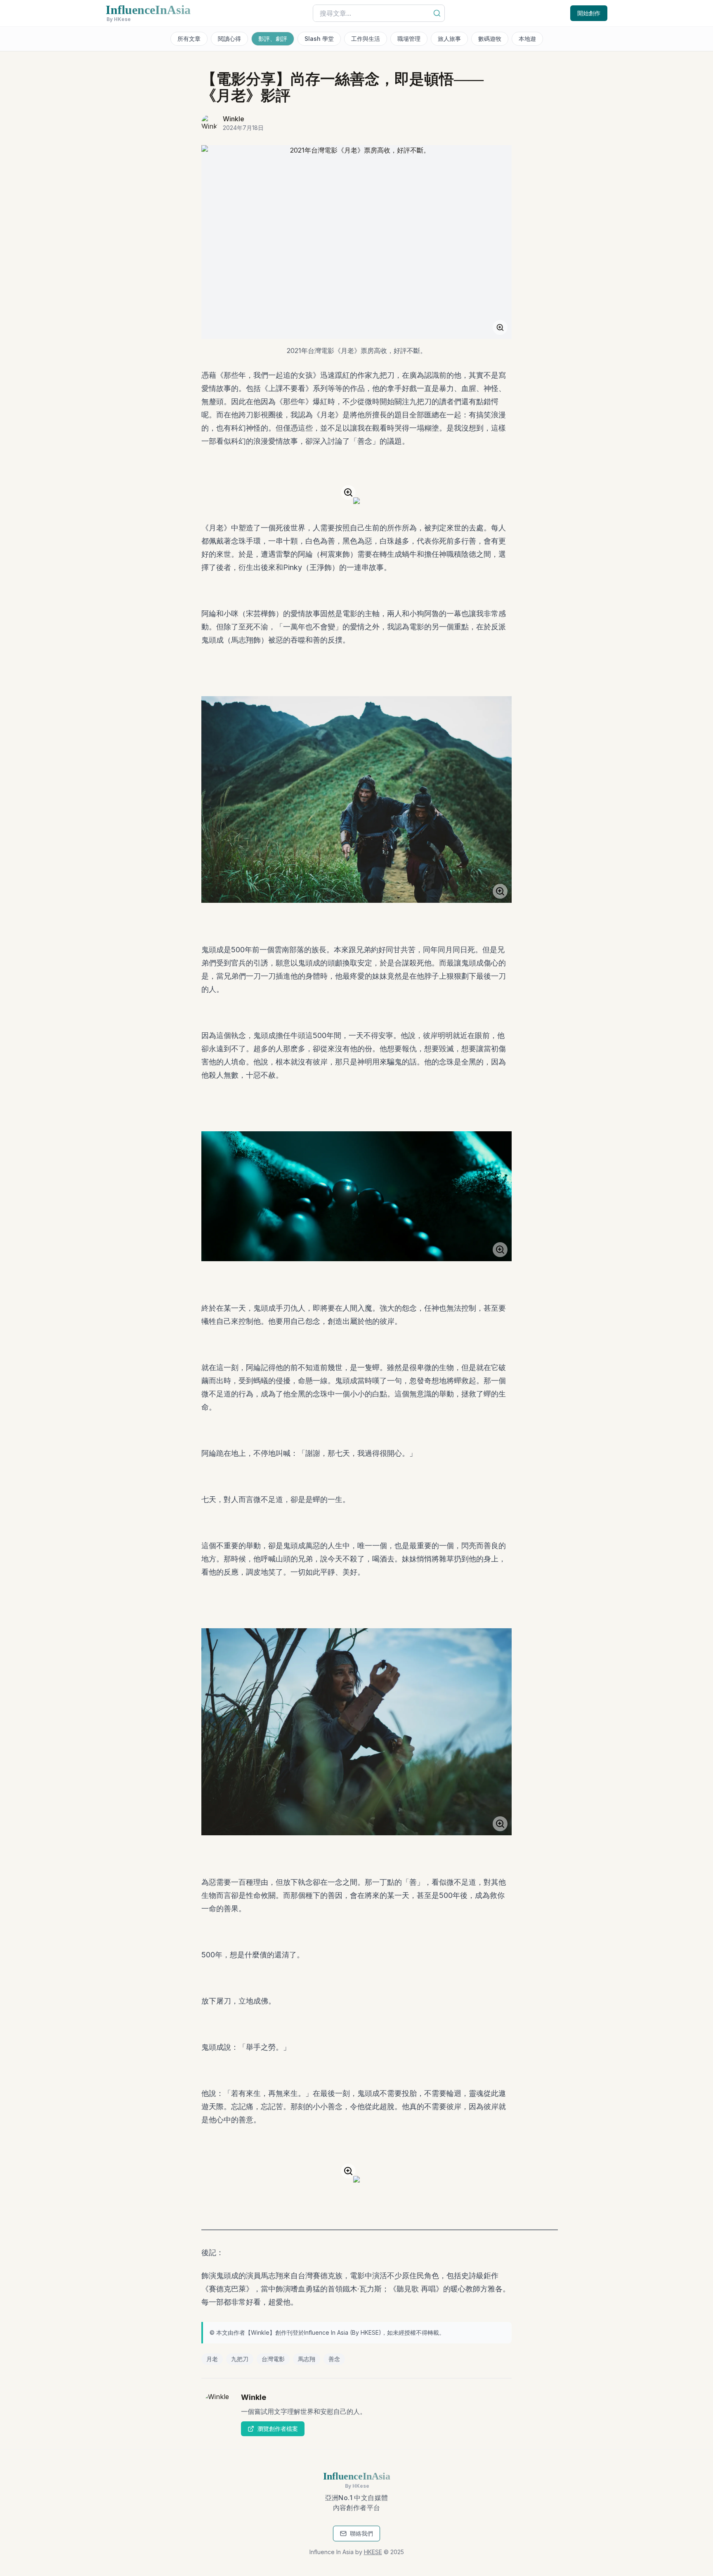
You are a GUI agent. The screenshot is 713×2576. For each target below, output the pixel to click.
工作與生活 (366, 39)
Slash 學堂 (319, 39)
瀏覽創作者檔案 (278, 2429)
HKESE (370, 2332)
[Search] (437, 13)
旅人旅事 (449, 39)
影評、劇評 (273, 39)
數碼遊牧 (490, 39)
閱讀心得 (229, 39)
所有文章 (189, 39)
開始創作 (589, 13)
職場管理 (409, 39)
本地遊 (527, 39)
